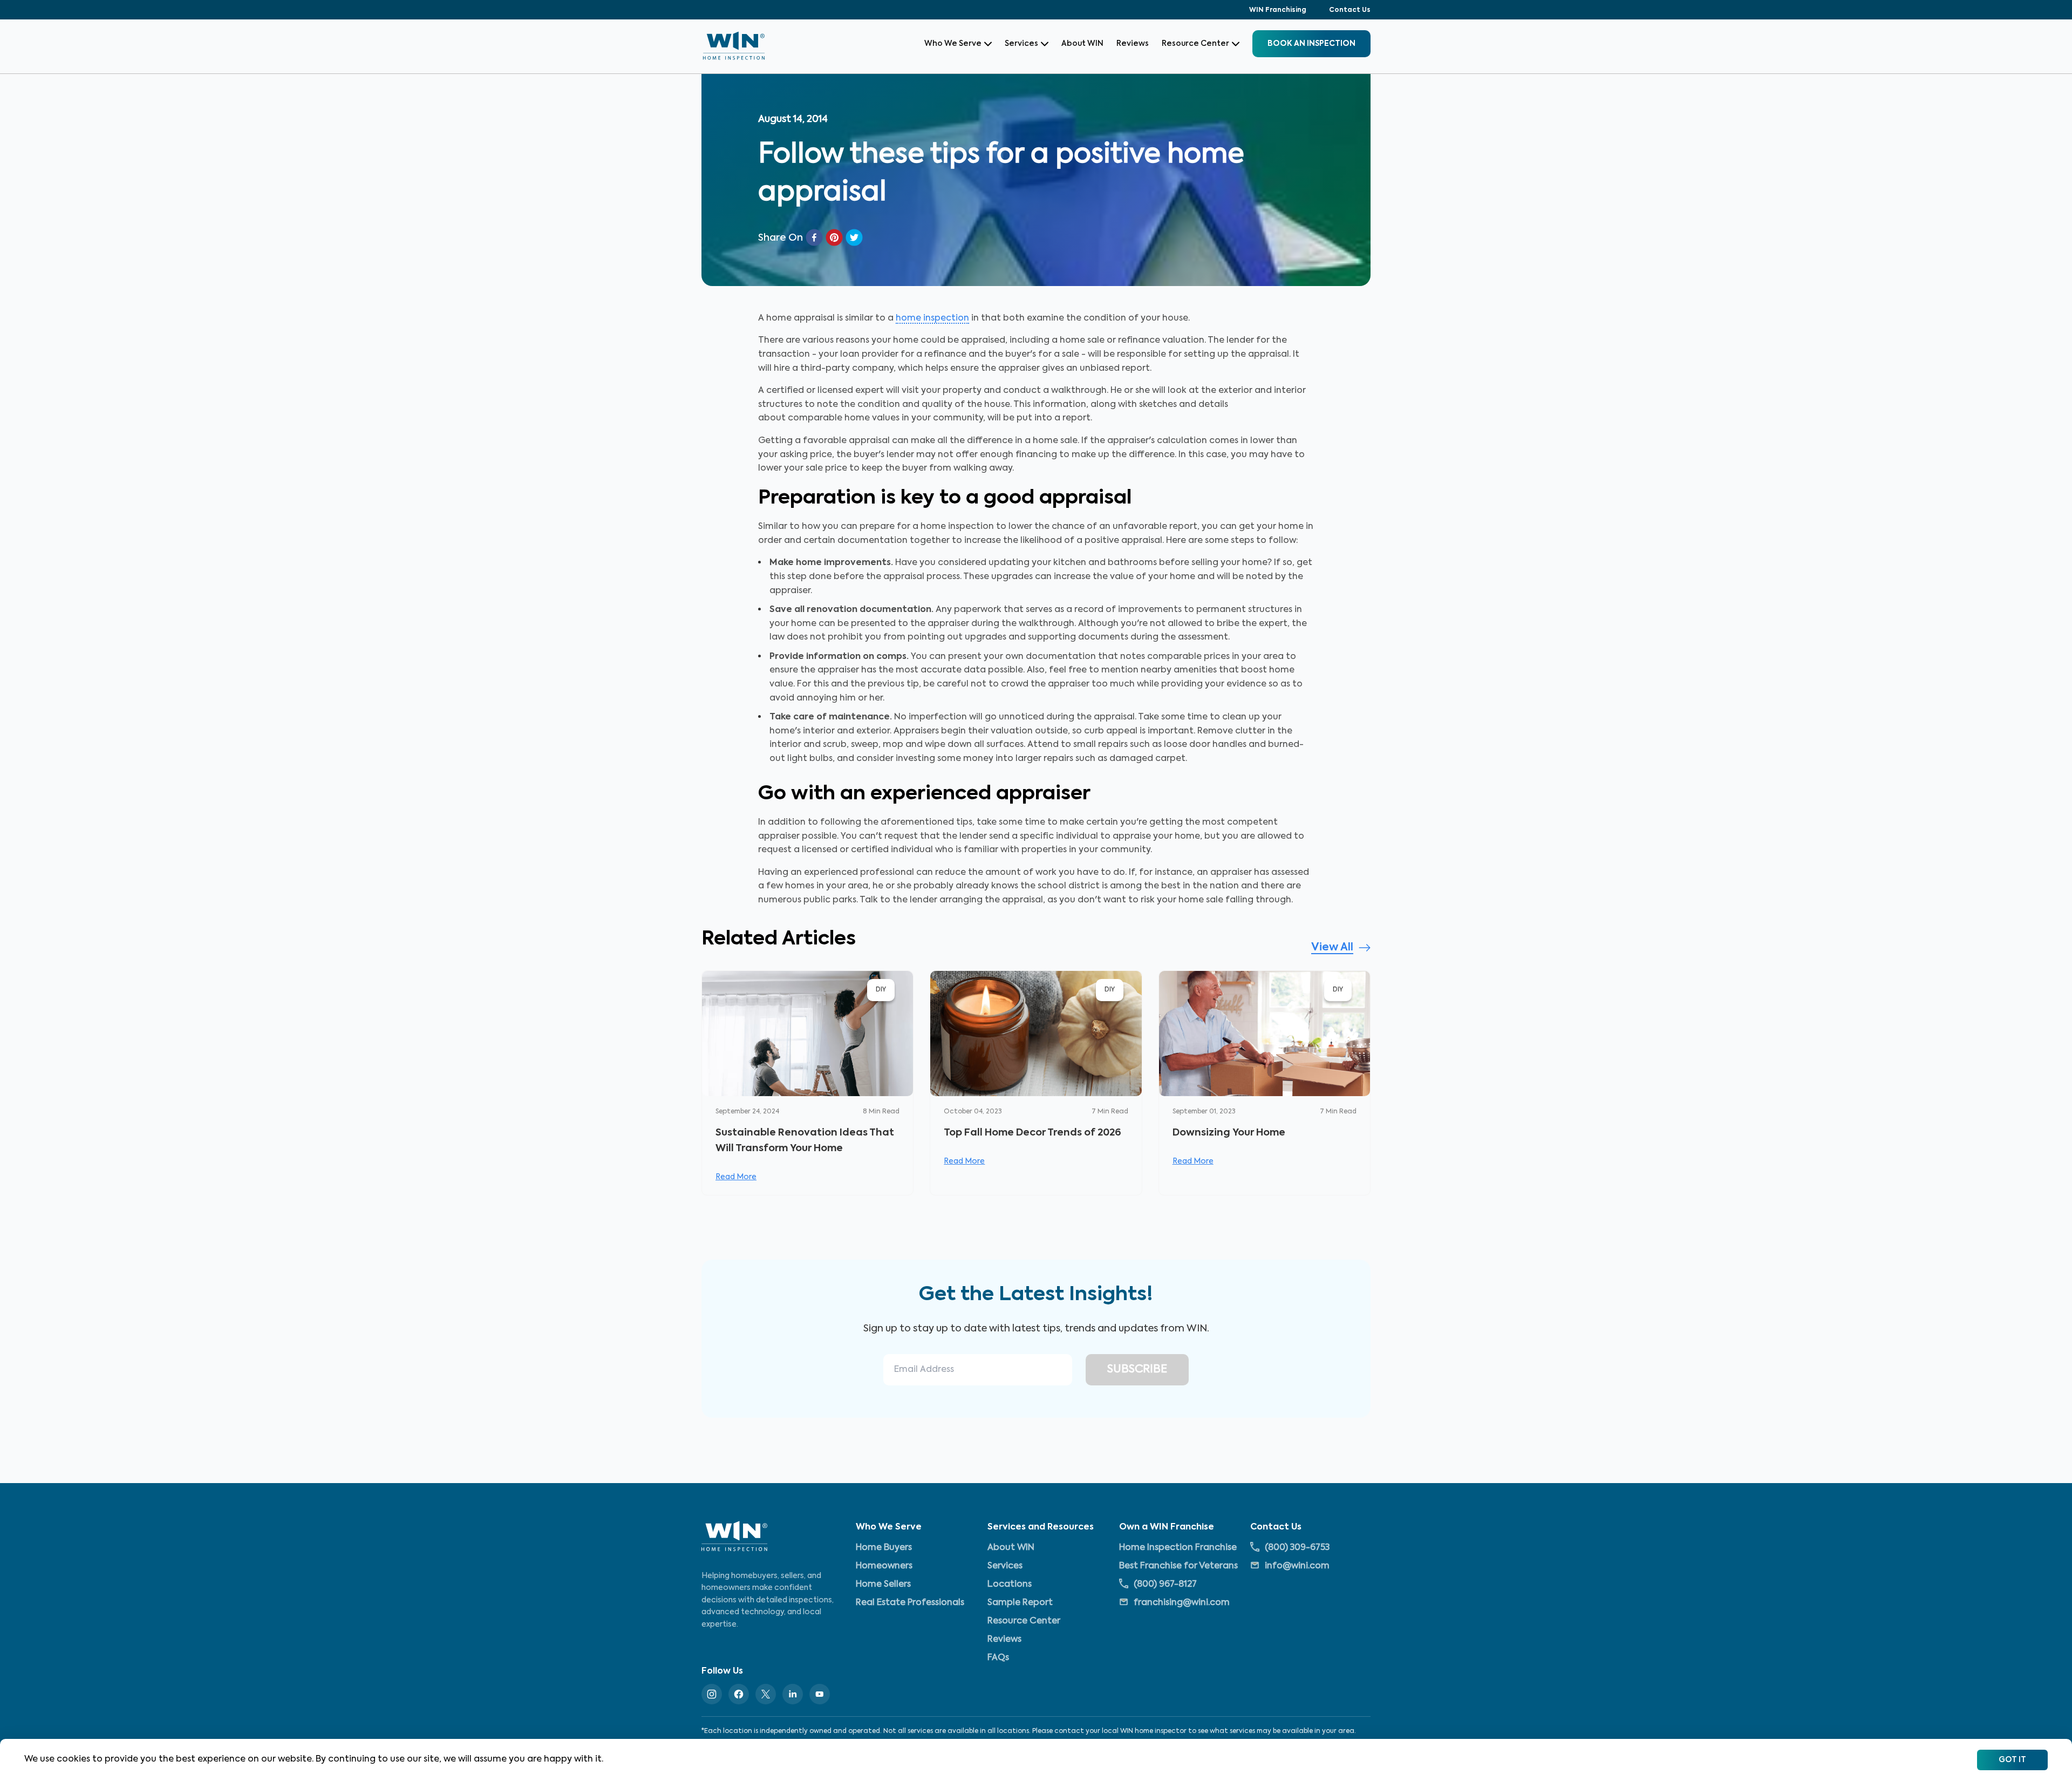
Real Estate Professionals (910, 1602)
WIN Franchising (1278, 10)
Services (1021, 44)
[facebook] (814, 237)
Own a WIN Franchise (1167, 1527)
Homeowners (884, 1566)
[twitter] (854, 237)
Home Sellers (883, 1584)
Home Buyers (884, 1547)
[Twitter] (766, 1694)
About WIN (1082, 44)
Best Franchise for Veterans (1178, 1566)
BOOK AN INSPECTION (1311, 44)
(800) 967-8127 (1165, 1584)
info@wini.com (1297, 1566)
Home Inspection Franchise (1178, 1547)
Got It (2012, 1760)
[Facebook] (739, 1694)
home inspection (932, 318)
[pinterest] (834, 237)
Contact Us (1350, 10)
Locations (1010, 1584)
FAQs (998, 1657)
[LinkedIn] (793, 1694)
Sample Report (1020, 1602)
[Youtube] (820, 1694)
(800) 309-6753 (1297, 1547)
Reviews (1133, 44)
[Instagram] (712, 1694)
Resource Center (1195, 44)
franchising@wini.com (1182, 1602)
